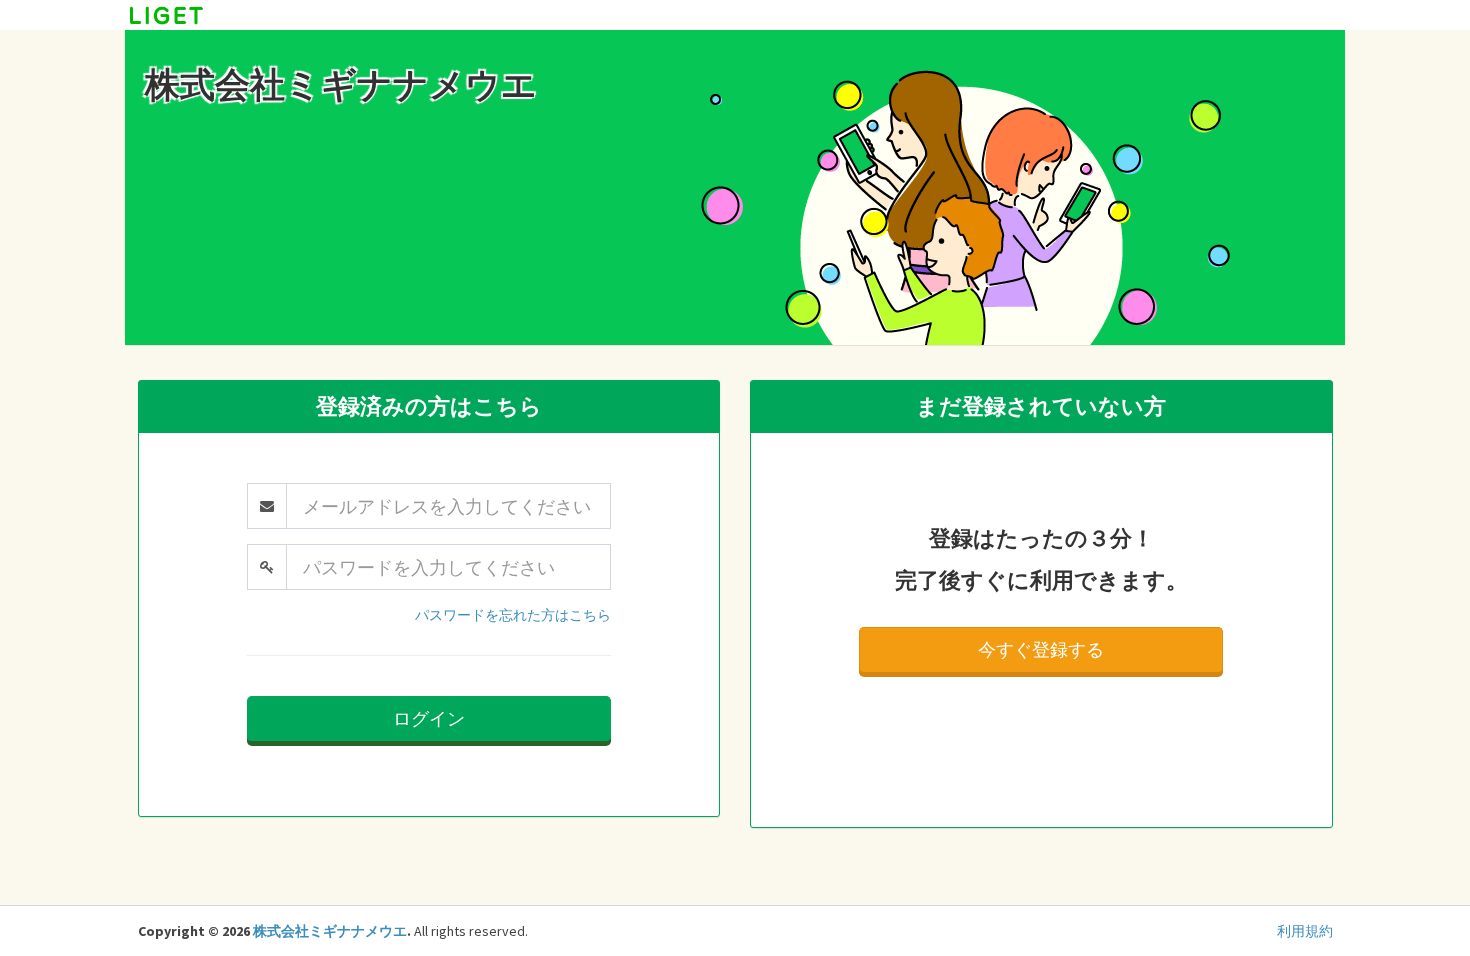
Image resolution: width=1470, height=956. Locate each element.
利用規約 (1305, 931)
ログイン (429, 718)
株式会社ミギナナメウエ (330, 931)
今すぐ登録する (1041, 649)
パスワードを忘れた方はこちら (513, 615)
